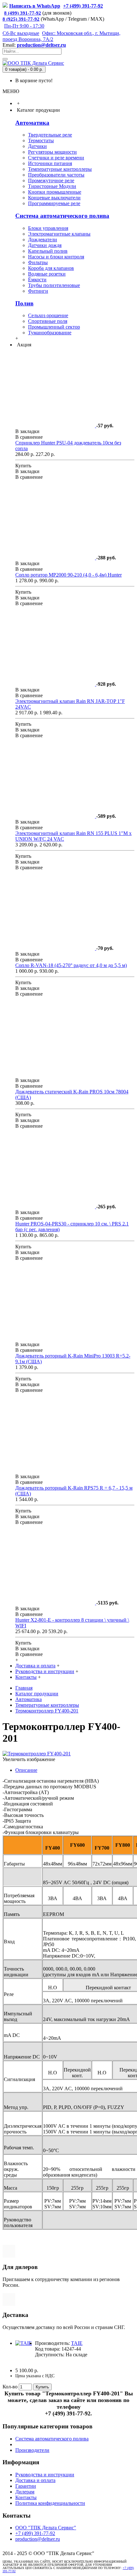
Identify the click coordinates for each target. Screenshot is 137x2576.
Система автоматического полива (62, 216)
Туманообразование (50, 333)
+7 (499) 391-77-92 (35, 2533)
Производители (32, 2450)
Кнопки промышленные (55, 192)
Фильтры (38, 262)
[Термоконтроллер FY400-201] (37, 1754)
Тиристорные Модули (52, 186)
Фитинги (38, 291)
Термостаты (41, 140)
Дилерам (25, 2492)
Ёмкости (37, 280)
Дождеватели (43, 240)
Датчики (37, 146)
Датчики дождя (45, 245)
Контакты (26, 2497)
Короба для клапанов (51, 268)
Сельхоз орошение (48, 315)
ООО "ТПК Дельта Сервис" (46, 2528)
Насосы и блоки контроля (56, 257)
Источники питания (50, 163)
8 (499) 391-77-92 (23, 13)
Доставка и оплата (35, 2480)
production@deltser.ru (41, 45)
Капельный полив (48, 251)
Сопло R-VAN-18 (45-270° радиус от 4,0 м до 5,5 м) (71, 965)
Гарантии (26, 2486)
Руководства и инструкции (45, 2475)
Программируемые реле (54, 203)
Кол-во (10, 2387)
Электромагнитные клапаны (59, 234)
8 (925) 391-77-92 (21, 19)
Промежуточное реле (51, 180)
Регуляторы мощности (52, 152)
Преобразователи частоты (56, 175)
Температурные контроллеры (60, 169)
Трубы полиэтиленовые (54, 285)
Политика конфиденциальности (50, 2503)
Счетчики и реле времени (56, 158)
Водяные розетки (47, 274)
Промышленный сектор (54, 327)
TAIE (77, 2343)
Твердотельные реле (50, 135)
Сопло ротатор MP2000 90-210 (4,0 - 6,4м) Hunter (68, 575)
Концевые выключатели (54, 198)
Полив (24, 303)
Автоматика (32, 123)
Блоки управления (48, 228)
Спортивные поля (48, 321)
